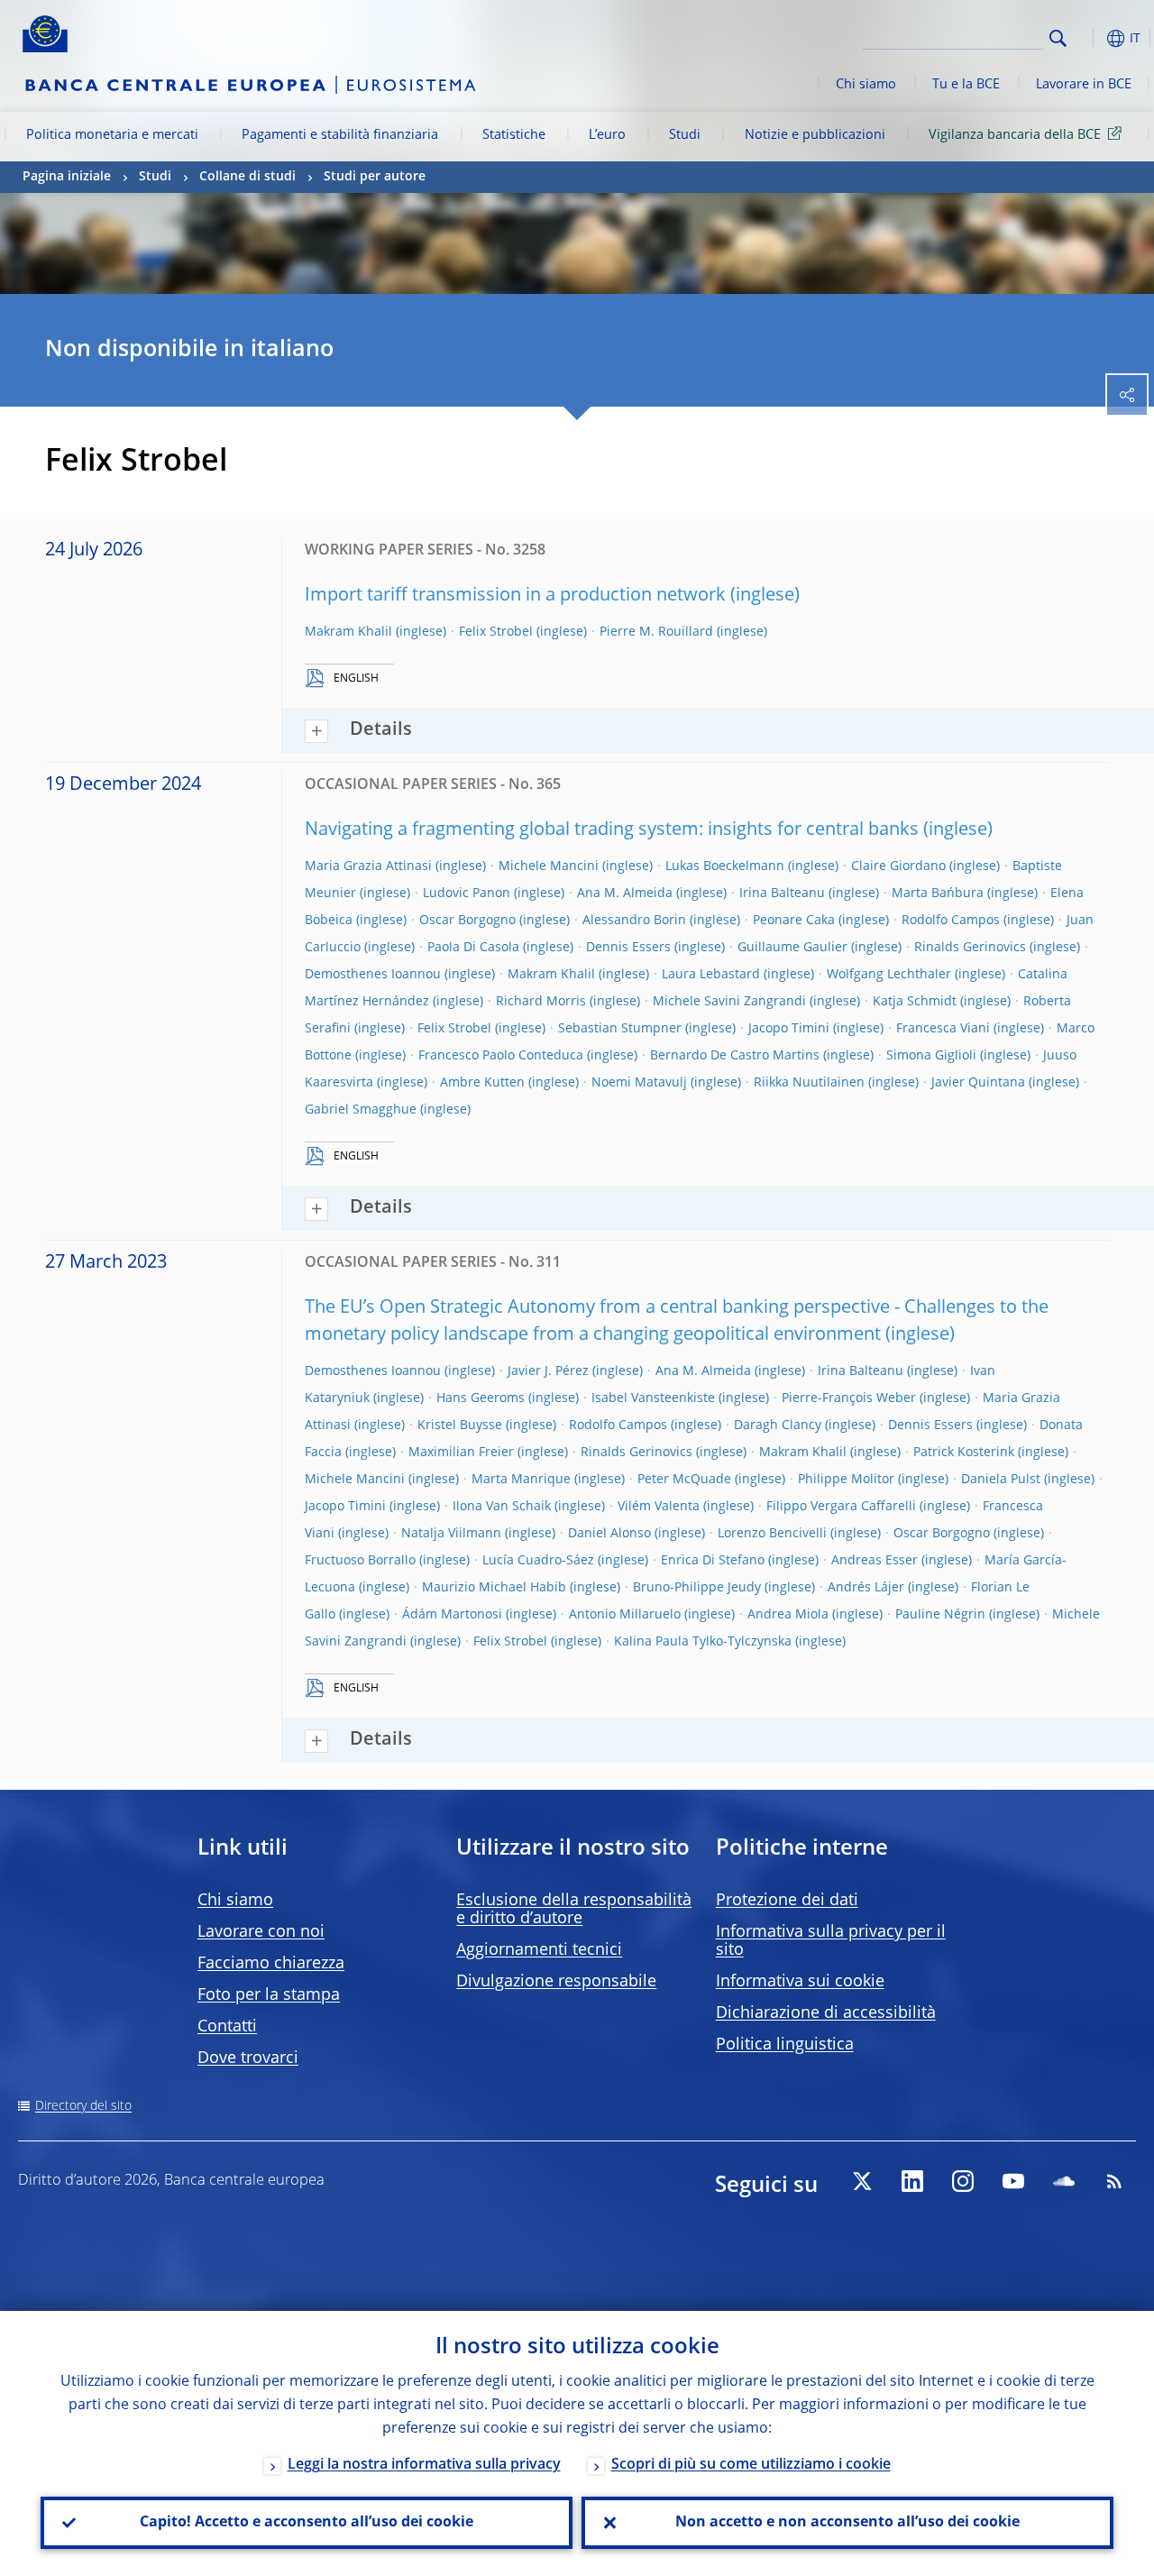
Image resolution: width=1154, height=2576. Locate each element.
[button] (1086, 38)
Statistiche (514, 135)
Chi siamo (866, 85)
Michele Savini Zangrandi (729, 1002)
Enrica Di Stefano (713, 1561)
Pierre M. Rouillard (656, 632)
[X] (862, 2181)
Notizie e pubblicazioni (815, 135)
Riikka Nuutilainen (809, 1083)
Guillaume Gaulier (792, 948)
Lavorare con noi (261, 1932)
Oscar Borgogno (467, 921)
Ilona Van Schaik (502, 1507)
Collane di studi (247, 177)
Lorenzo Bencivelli (772, 1534)
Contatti (227, 2027)
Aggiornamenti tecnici (539, 1950)
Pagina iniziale (67, 177)
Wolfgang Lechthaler (889, 975)
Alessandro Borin (634, 921)
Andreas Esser (875, 1561)
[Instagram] (963, 2181)
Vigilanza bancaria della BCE (1015, 135)
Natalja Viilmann (451, 1534)
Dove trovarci (248, 2058)
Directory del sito (83, 2106)
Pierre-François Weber (849, 1398)
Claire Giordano (898, 866)
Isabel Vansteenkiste (653, 1398)
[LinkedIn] (912, 2181)
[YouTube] (1013, 2181)
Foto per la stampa (269, 1995)
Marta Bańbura (938, 894)
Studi (685, 135)
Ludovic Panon (467, 894)
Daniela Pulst (1001, 1480)
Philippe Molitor (846, 1480)
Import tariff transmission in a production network (515, 596)
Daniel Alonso (609, 1534)
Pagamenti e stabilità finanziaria (340, 135)
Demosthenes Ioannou (373, 975)
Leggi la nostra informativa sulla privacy (424, 2465)
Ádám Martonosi (452, 1615)
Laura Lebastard (711, 975)
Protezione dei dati (787, 1901)
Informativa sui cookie (800, 1982)
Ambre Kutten (482, 1083)
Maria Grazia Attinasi (368, 866)
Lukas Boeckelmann (725, 866)
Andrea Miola (788, 1615)
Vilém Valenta (659, 1507)
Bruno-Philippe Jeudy (697, 1588)
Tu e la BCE (966, 85)
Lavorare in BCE (1084, 85)
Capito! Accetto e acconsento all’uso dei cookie (307, 2523)
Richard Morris (541, 1002)
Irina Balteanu (782, 894)
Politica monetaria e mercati (112, 135)
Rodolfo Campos (951, 921)
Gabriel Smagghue (361, 1110)
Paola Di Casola (473, 948)
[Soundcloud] (1064, 2181)
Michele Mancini (549, 866)
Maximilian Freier (461, 1453)
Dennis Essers (628, 948)
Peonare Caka (794, 921)
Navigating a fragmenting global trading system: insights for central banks (612, 830)
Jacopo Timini (789, 1029)
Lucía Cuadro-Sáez (538, 1561)
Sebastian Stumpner (620, 1029)
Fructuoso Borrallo (360, 1561)
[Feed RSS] (1114, 2181)
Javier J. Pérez (548, 1371)
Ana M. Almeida (625, 894)
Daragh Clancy (778, 1426)
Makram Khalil (348, 632)
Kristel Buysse (460, 1426)
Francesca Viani (943, 1029)
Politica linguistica (785, 2045)
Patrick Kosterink (964, 1453)
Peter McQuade (684, 1480)
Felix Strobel (496, 632)
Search (1058, 38)
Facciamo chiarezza (271, 1964)
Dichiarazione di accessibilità (826, 2013)
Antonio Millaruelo (625, 1615)
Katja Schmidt (915, 1002)
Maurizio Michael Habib (494, 1588)
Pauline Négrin (940, 1615)
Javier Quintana (978, 1083)
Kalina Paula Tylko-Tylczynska (703, 1642)
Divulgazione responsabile (556, 1982)
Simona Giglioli (931, 1056)
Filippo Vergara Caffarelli (841, 1507)
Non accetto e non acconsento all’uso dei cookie (847, 2523)
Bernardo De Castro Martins (735, 1056)
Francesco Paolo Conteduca (501, 1056)
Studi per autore (375, 177)
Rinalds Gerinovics (970, 948)
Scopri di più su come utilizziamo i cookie (751, 2465)
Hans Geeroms (481, 1398)
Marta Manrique (521, 1480)
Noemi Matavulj (639, 1083)
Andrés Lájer (866, 1588)
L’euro (607, 135)
